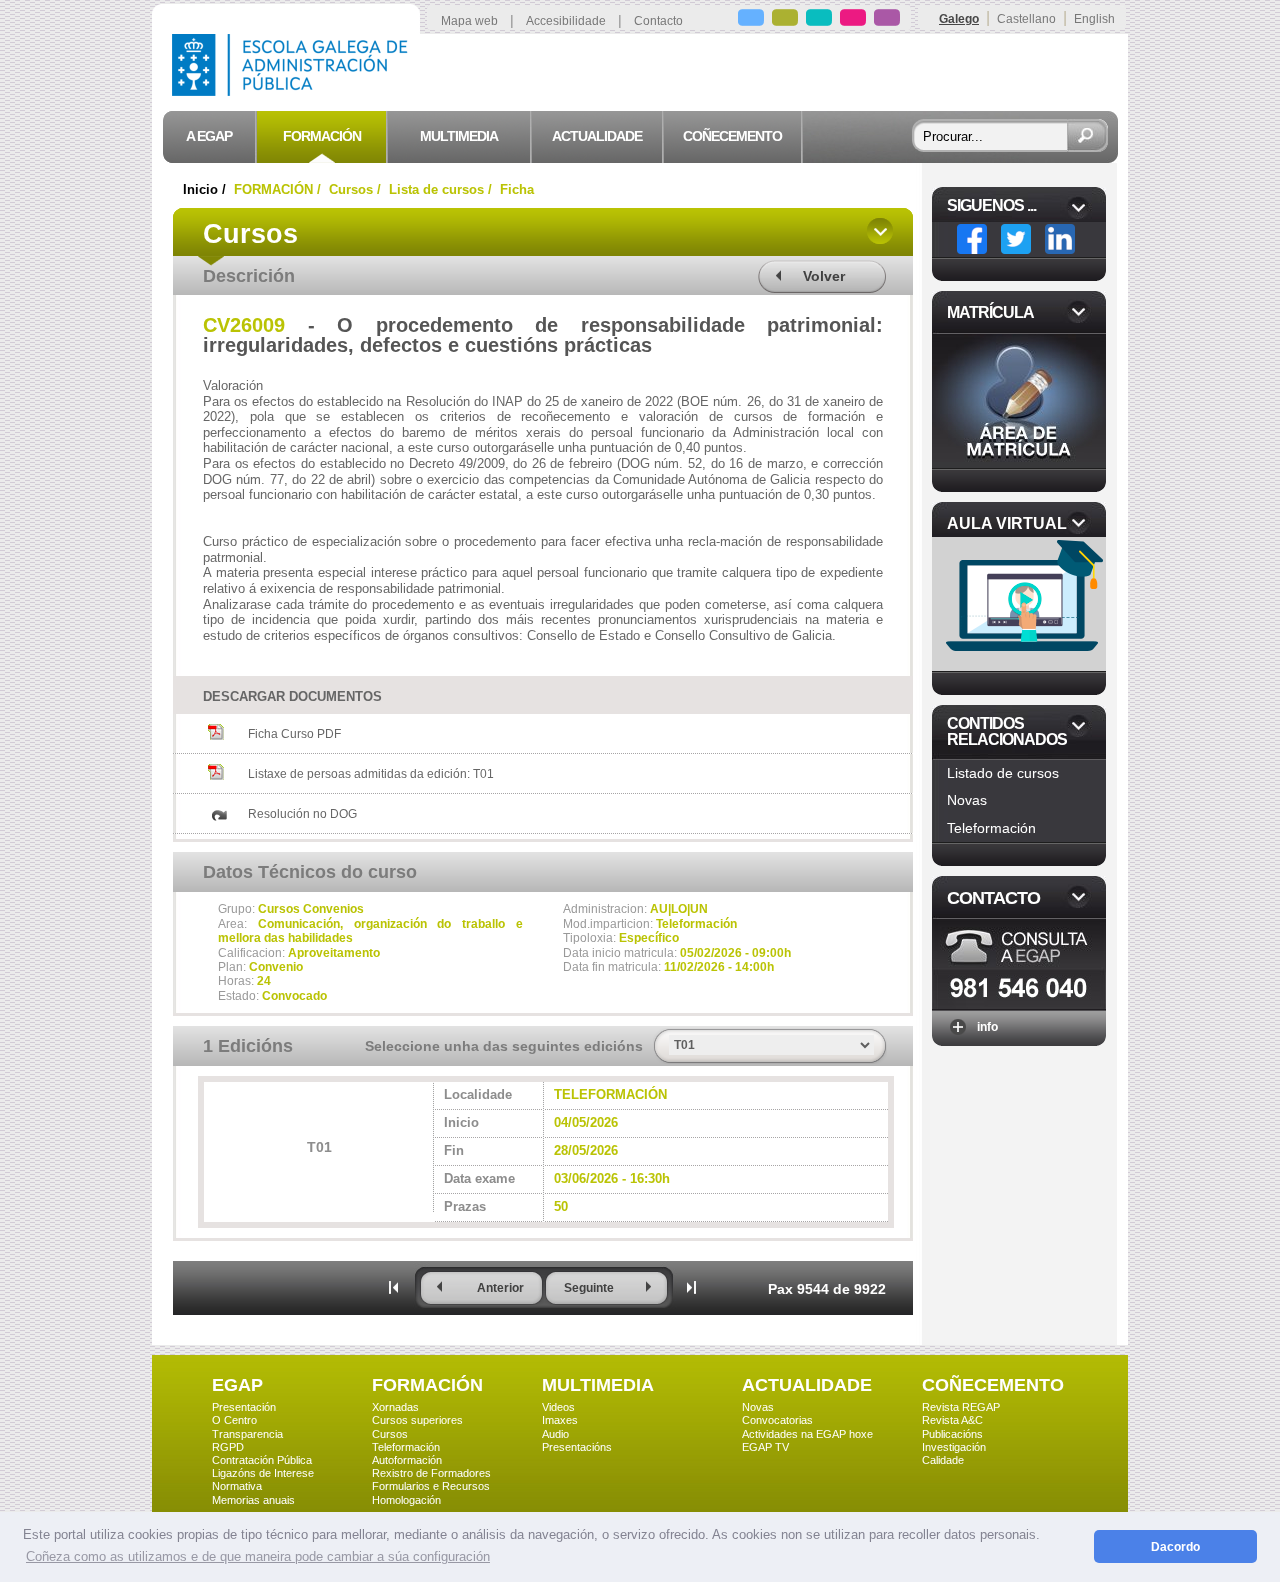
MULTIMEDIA (598, 1385)
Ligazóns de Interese (263, 1473)
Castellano (1026, 19)
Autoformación (407, 1460)
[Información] (1019, 1003)
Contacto (658, 21)
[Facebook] (972, 239)
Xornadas (395, 1407)
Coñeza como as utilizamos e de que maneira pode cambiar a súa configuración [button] (258, 1556)
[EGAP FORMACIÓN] (785, 20)
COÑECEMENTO (993, 1385)
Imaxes (560, 1420)
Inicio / (206, 189)
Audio (555, 1434)
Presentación (244, 1407)
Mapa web (469, 21)
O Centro (234, 1420)
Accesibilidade (566, 21)
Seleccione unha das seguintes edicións (504, 1046)
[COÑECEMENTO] (887, 20)
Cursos (390, 1434)
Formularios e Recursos (431, 1486)
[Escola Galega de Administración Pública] (294, 90)
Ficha (517, 189)
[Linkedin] (1060, 239)
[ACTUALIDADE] (853, 20)
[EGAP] (751, 20)
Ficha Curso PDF (294, 734)
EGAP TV (765, 1447)
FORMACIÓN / (279, 189)
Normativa (237, 1486)
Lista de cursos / (442, 189)
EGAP (237, 1385)
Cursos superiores (417, 1420)
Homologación (406, 1500)
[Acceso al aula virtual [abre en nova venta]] (1021, 665)
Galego (959, 19)
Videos (558, 1407)
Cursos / (357, 189)
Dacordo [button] (1175, 1546)
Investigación (954, 1447)
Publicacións (952, 1434)
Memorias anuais (253, 1500)
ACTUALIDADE (807, 1385)
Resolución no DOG (302, 814)
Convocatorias (777, 1420)
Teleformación (991, 828)
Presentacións (577, 1447)
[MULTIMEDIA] (819, 20)
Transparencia (247, 1434)
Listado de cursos (1003, 773)
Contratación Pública (262, 1460)
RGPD (228, 1447)
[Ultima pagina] (692, 1287)
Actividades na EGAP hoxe (807, 1434)
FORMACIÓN (427, 1385)
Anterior (500, 1288)
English (1094, 19)
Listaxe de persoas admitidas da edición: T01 (371, 774)
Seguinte (589, 1288)
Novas (967, 800)
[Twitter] (1016, 239)
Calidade (943, 1460)
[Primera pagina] (394, 1287)
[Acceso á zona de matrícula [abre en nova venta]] (1019, 462)
